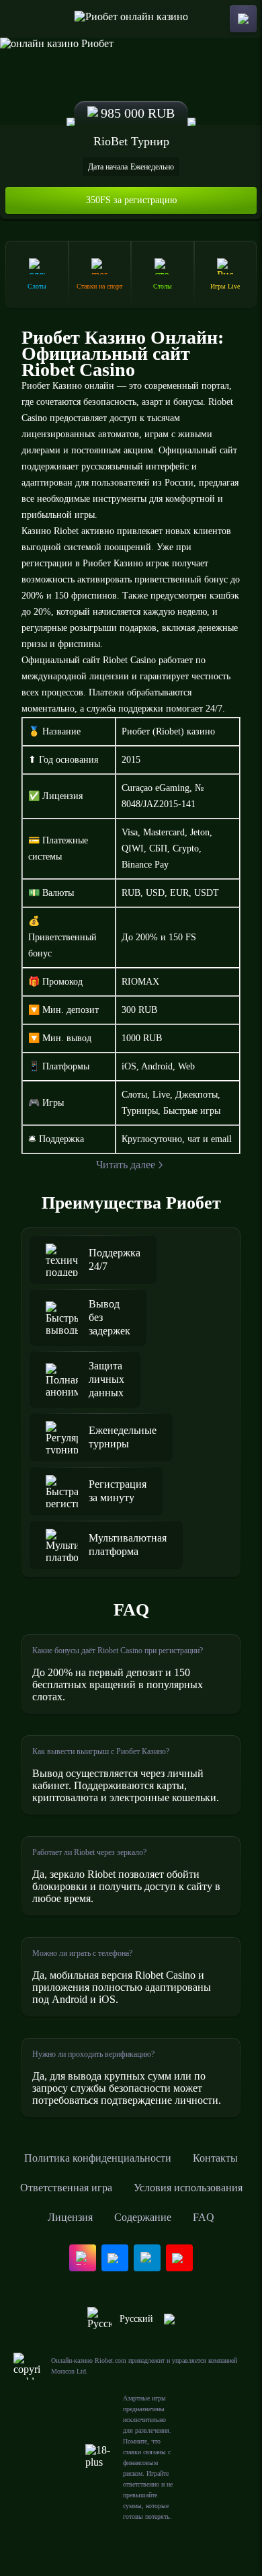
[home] (131, 19)
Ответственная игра (66, 2188)
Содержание (143, 2217)
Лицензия (70, 2217)
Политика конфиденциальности (98, 2158)
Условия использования (188, 2188)
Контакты (215, 2158)
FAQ (204, 2217)
